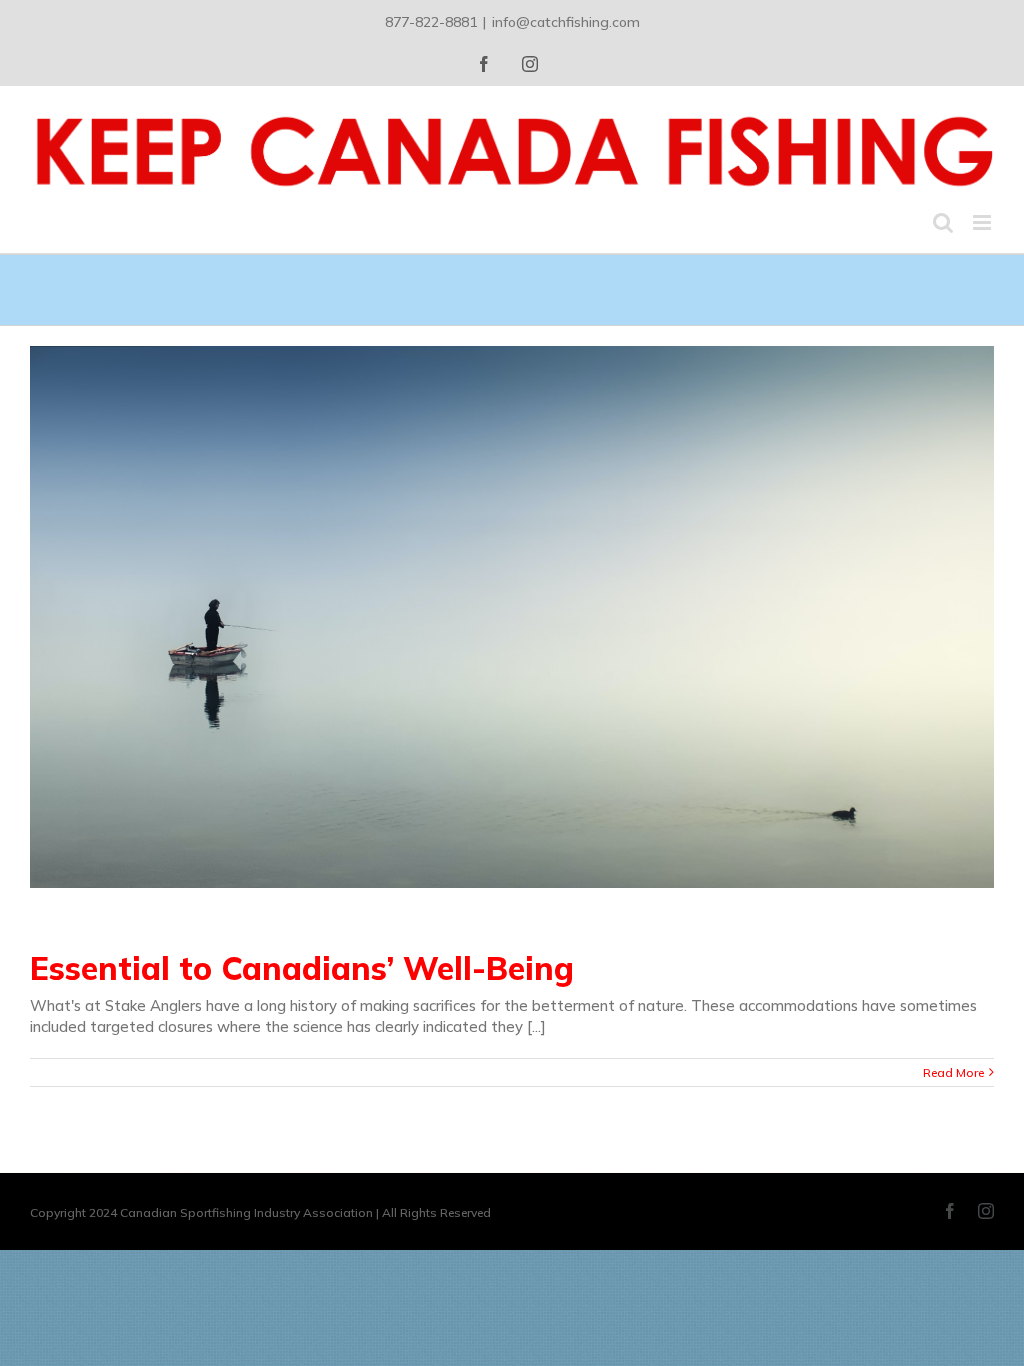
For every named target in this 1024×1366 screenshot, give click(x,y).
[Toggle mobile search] (943, 222)
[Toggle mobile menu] (983, 222)
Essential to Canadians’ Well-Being (302, 968)
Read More (953, 1072)
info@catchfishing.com (566, 22)
